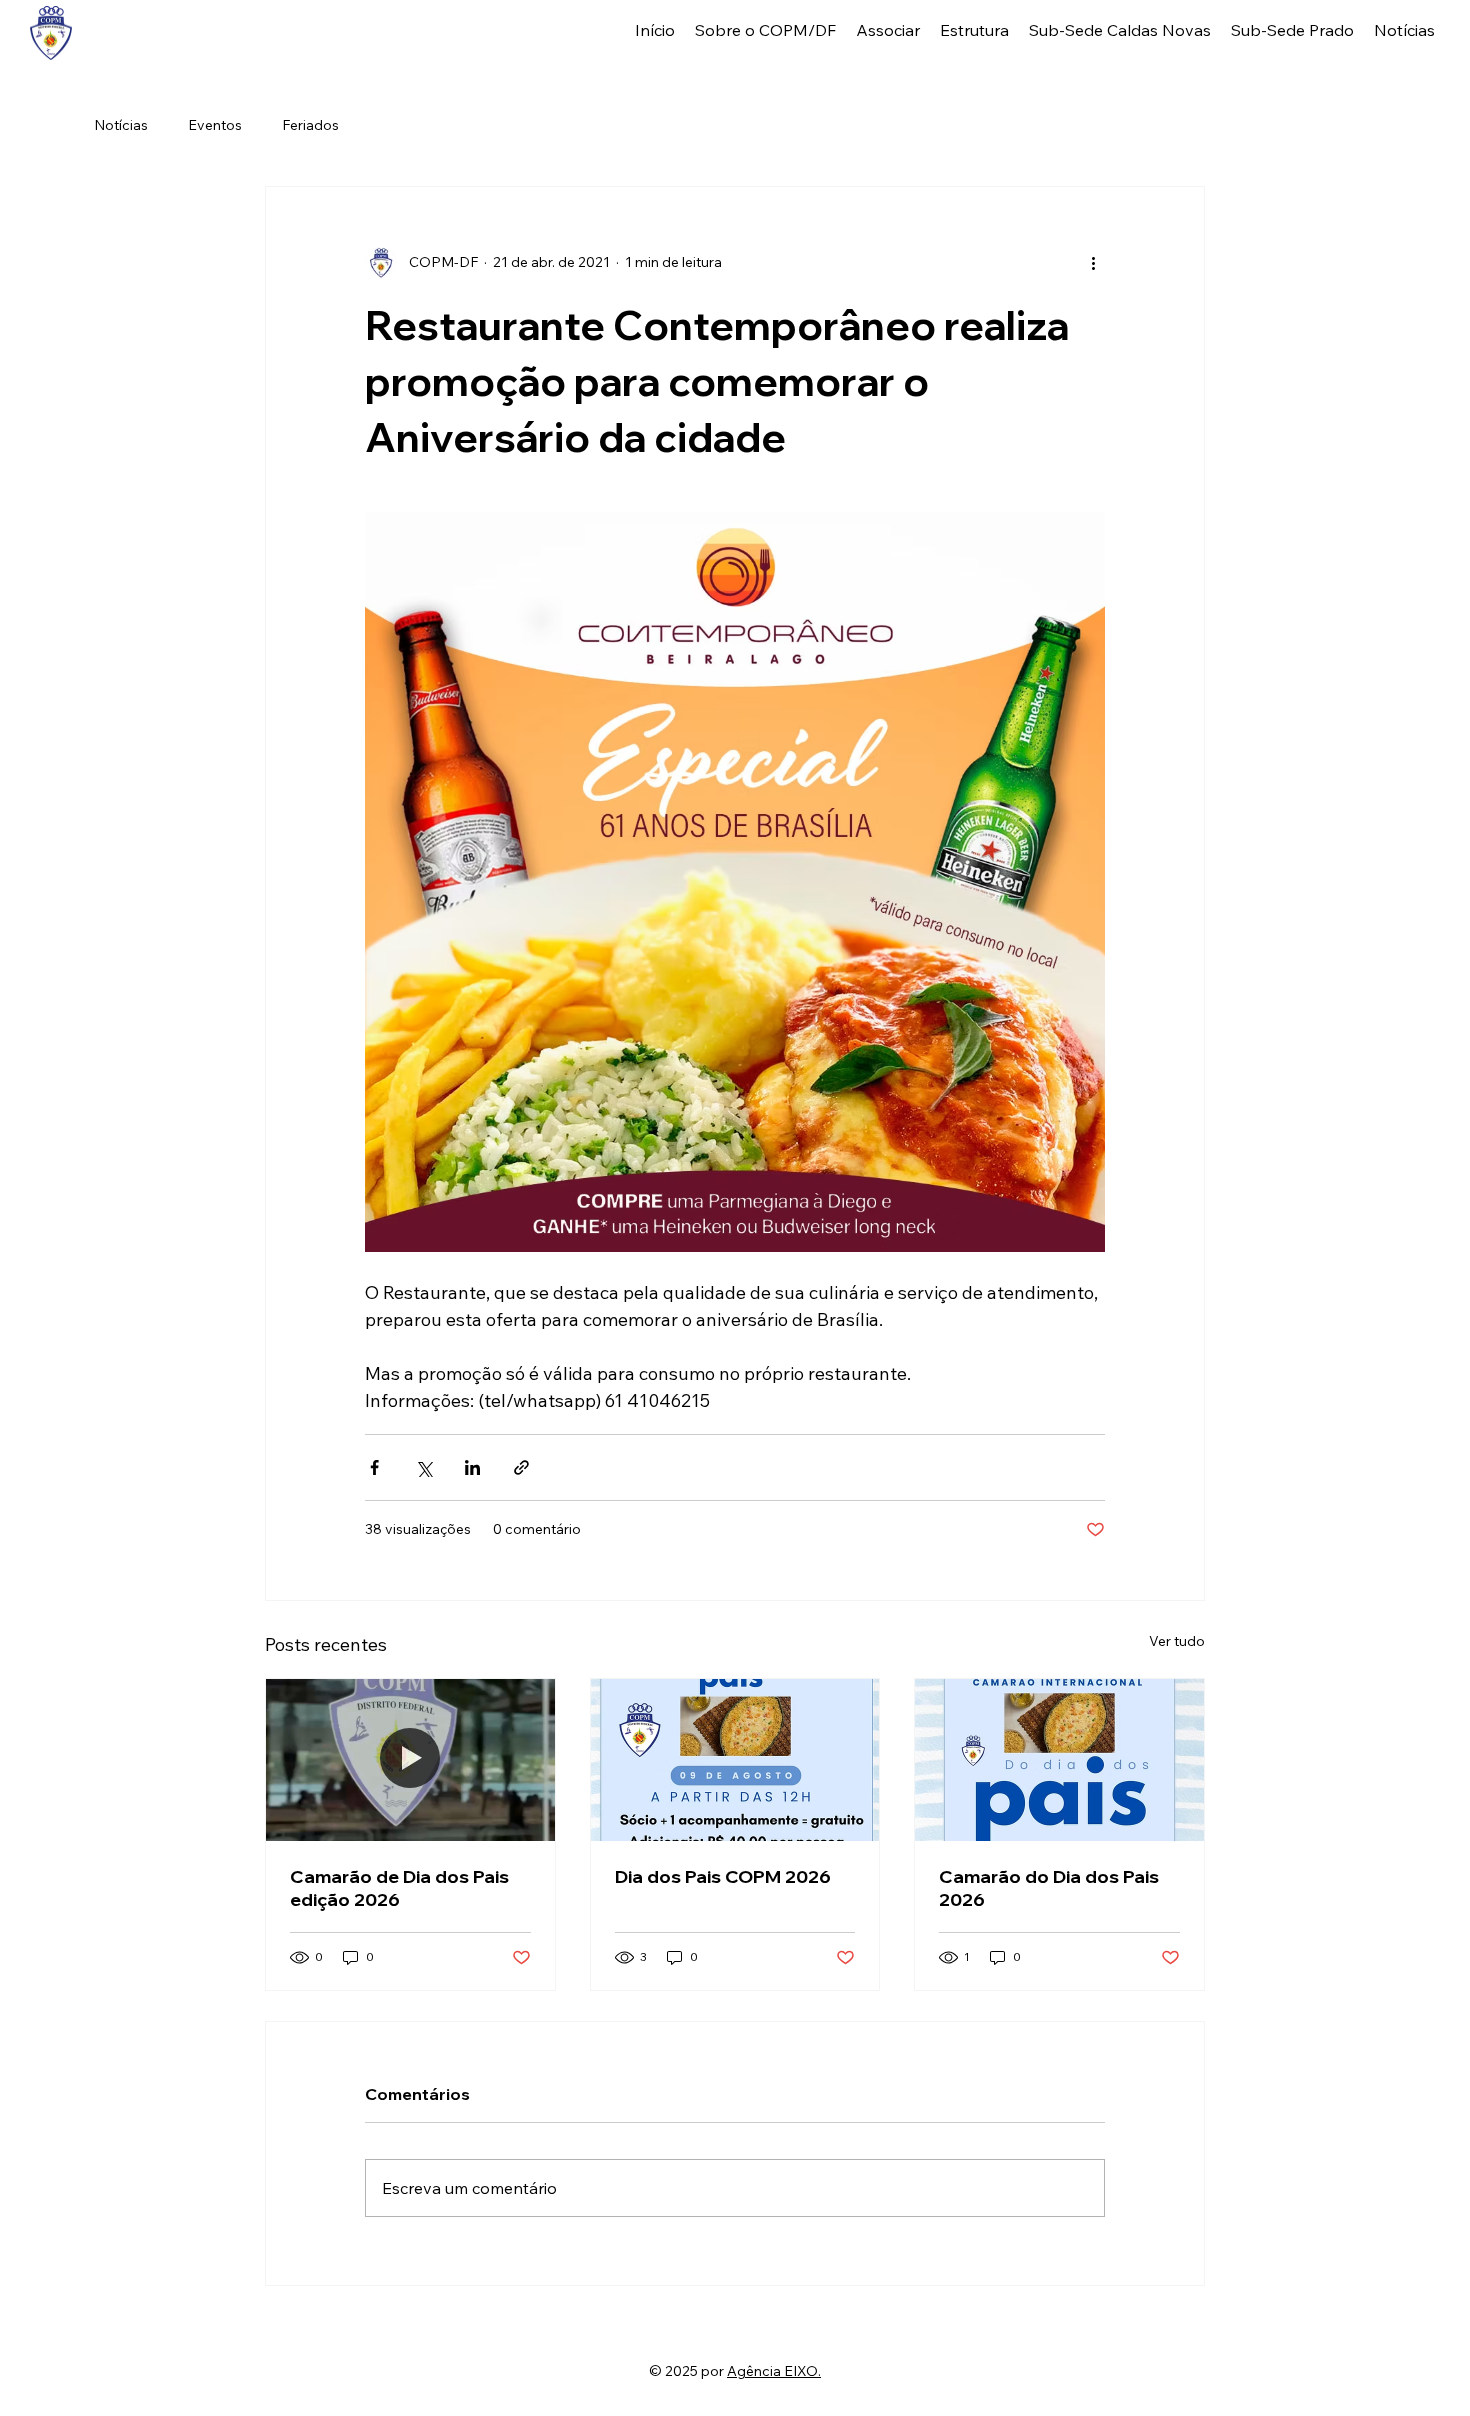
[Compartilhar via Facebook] (374, 1467)
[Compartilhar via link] (521, 1467)
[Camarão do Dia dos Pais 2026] (1059, 1760)
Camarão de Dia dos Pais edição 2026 (399, 1888)
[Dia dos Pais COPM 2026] (735, 1760)
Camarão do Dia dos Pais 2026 (1049, 1888)
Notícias (121, 125)
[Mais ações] (1093, 263)
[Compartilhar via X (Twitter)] (423, 1467)
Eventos (215, 125)
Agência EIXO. (774, 2371)
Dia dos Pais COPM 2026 (723, 1876)
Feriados (310, 125)
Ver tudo (1177, 1641)
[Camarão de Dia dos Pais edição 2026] (410, 1760)
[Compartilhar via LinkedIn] (472, 1467)
